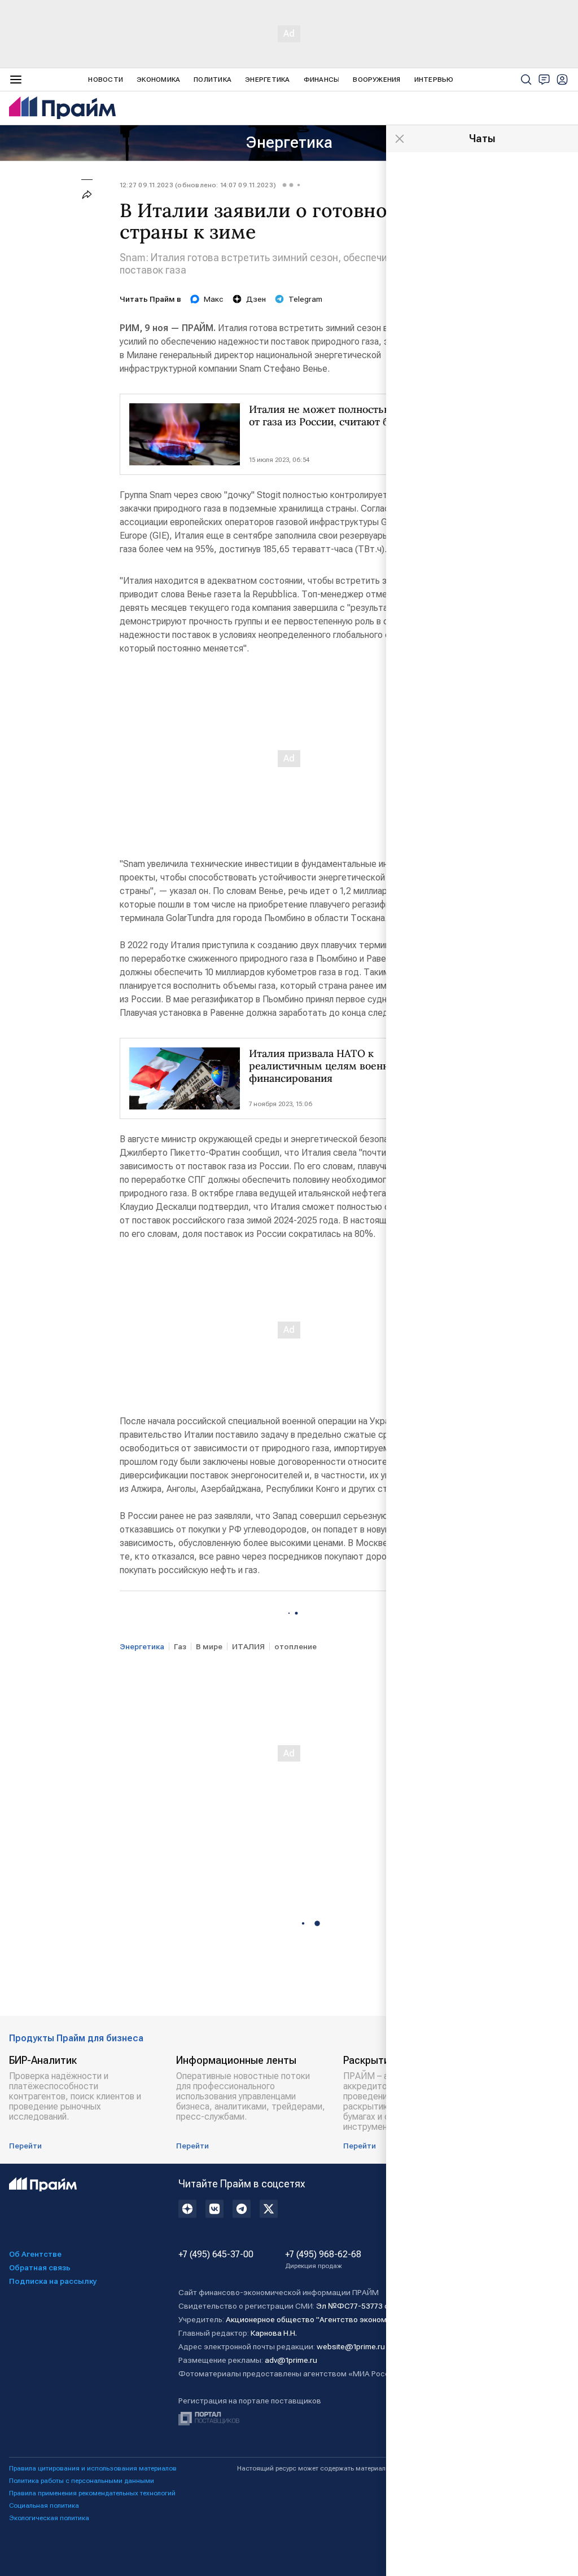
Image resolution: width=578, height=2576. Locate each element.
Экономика (158, 80)
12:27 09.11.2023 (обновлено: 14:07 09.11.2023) (198, 185)
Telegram (305, 299)
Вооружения (376, 80)
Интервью (434, 80)
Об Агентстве (35, 2254)
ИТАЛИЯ (248, 1646)
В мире (209, 1646)
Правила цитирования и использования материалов (93, 2468)
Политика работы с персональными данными (82, 2481)
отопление (295, 1646)
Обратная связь (40, 2267)
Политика (213, 80)
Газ (180, 1646)
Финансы (322, 80)
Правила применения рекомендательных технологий (92, 2493)
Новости (106, 80)
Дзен (256, 299)
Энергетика (267, 80)
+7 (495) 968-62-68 (323, 2260)
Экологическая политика (49, 2518)
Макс (214, 299)
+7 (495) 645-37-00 (216, 2254)
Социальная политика (44, 2505)
